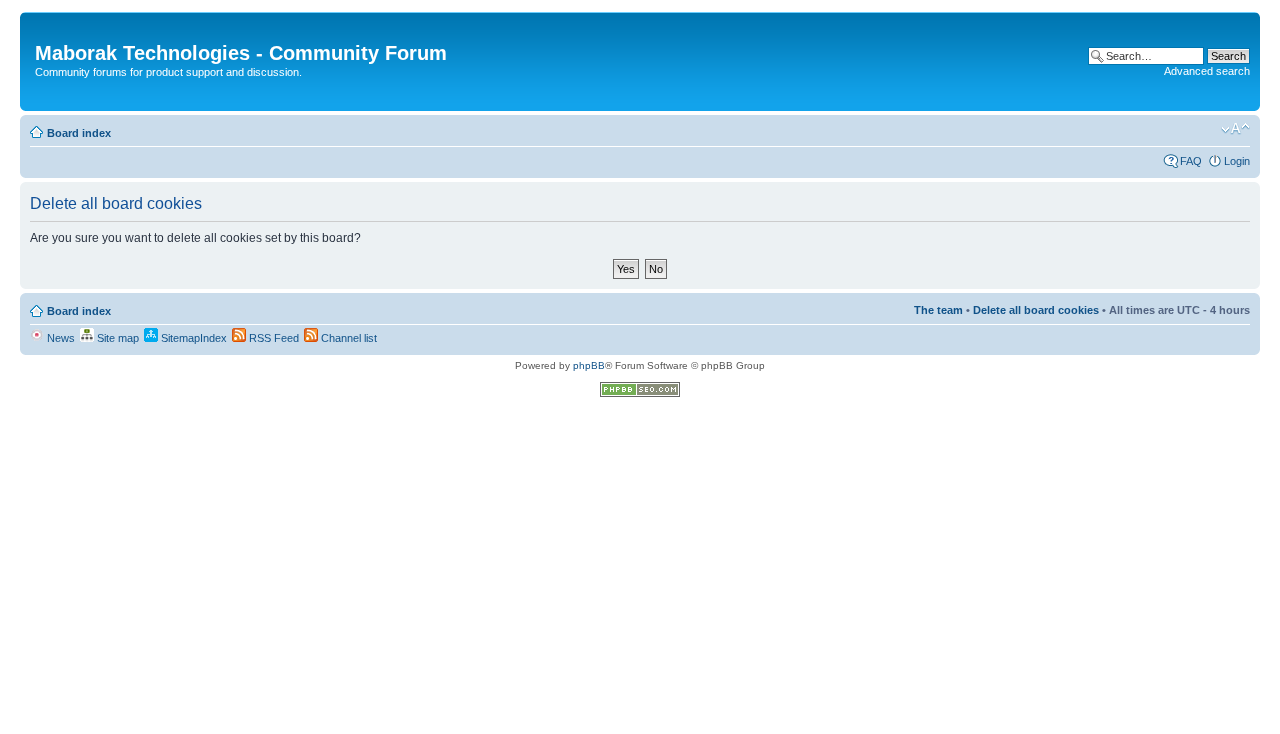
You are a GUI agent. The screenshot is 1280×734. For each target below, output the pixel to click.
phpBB (589, 365)
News (59, 338)
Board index (79, 133)
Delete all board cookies (1036, 310)
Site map (116, 338)
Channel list (347, 338)
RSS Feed (272, 338)
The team (938, 310)
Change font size (1235, 129)
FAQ (1191, 161)
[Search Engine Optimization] (640, 393)
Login (1237, 161)
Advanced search (1207, 71)
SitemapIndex (192, 338)
